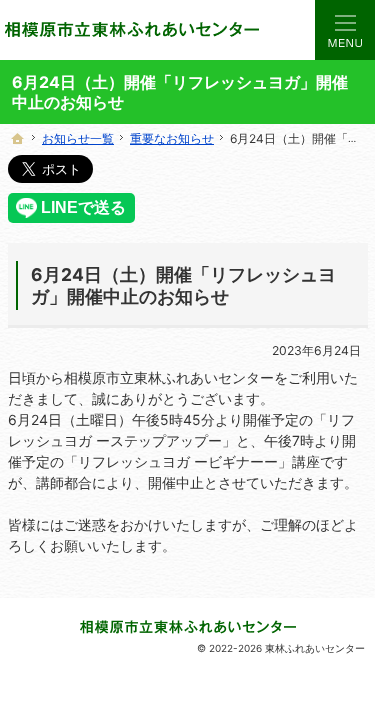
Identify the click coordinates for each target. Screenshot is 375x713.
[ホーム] (18, 139)
